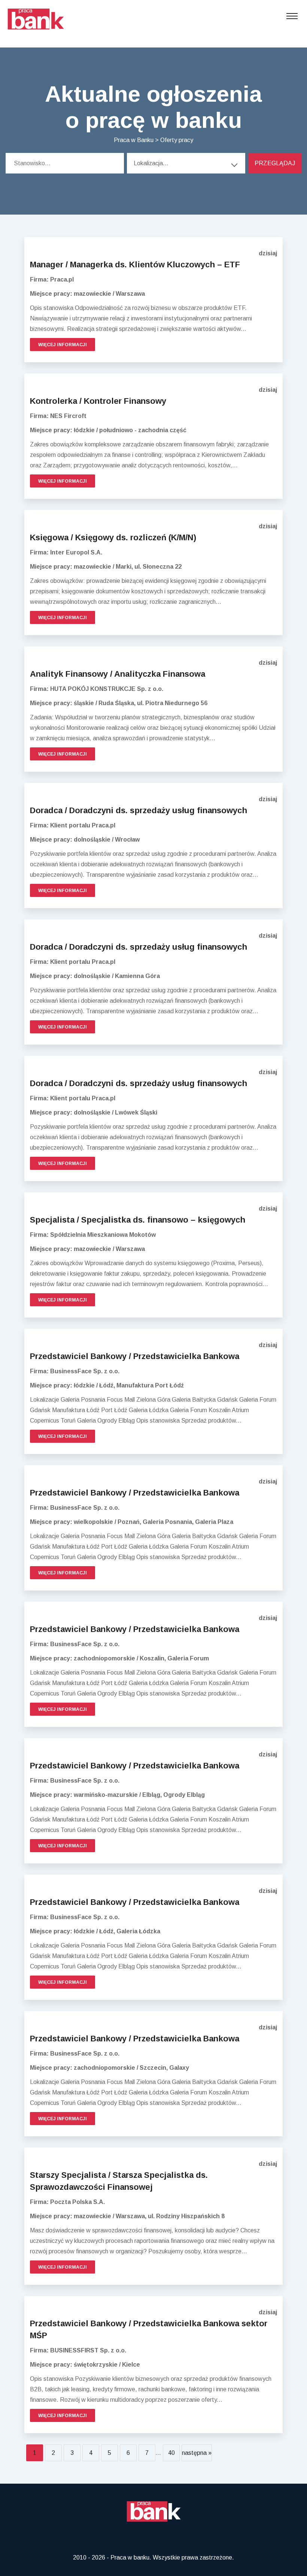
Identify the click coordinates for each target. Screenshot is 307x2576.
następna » (197, 2453)
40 (171, 2453)
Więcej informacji (63, 345)
